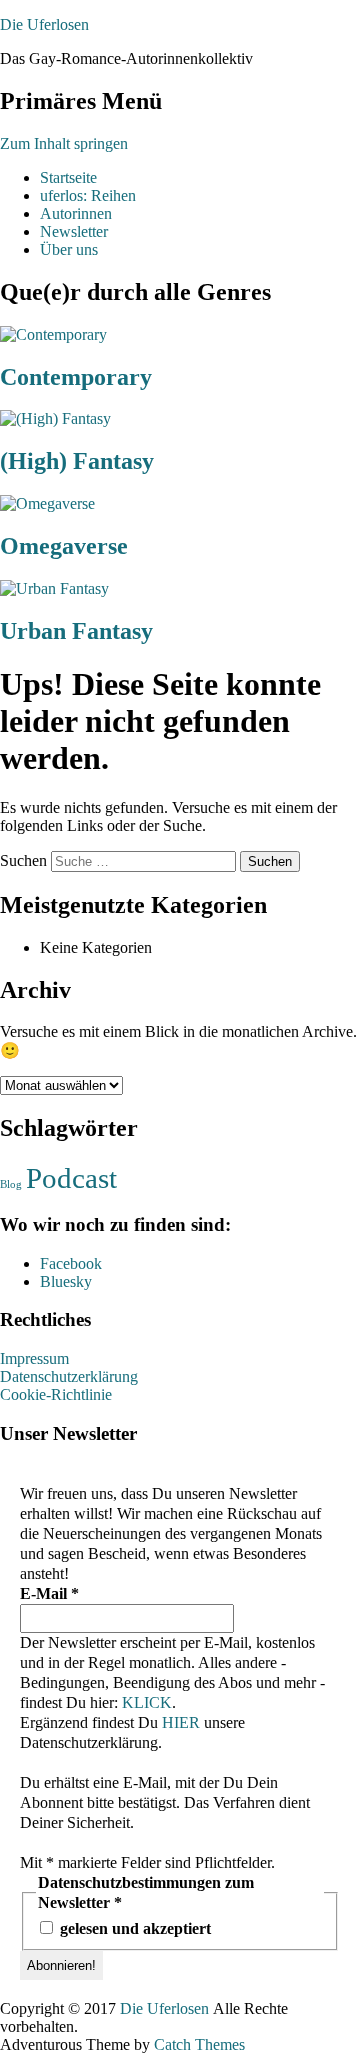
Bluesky (66, 1281)
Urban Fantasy (76, 631)
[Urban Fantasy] (54, 588)
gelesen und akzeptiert (133, 1928)
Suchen (23, 860)
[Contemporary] (53, 334)
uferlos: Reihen (88, 195)
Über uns (69, 249)
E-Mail (49, 1593)
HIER (181, 1722)
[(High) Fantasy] (55, 418)
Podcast (71, 1178)
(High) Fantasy (77, 461)
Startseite (68, 177)
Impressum (34, 1358)
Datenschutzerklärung (69, 1376)
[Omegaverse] (47, 503)
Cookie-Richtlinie (56, 1394)
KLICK (147, 1702)
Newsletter (74, 231)
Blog (11, 1184)
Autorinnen (76, 213)
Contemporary (76, 377)
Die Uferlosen (44, 24)
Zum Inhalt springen (64, 143)
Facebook (71, 1263)
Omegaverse (64, 546)
